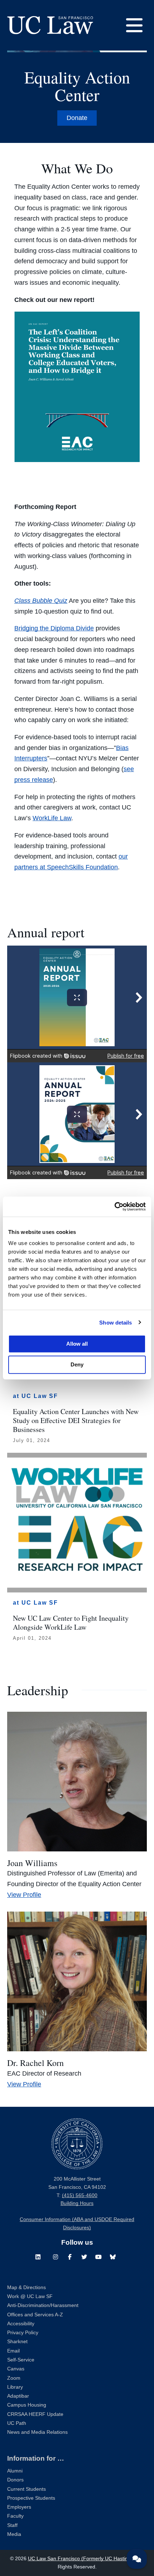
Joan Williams (32, 1863)
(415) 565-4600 (80, 2195)
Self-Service (21, 2360)
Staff (12, 2525)
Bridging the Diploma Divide (54, 628)
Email (13, 2351)
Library (15, 2387)
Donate (77, 118)
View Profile (24, 1895)
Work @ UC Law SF (30, 2296)
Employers (19, 2507)
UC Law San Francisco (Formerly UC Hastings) (81, 2559)
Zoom (14, 2378)
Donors (15, 2480)
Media (14, 2534)
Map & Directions (27, 2287)
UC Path (17, 2423)
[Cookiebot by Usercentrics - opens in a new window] (114, 1207)
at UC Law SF (35, 1396)
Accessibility (21, 2324)
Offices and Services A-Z (35, 2315)
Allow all (77, 1344)
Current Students (27, 2489)
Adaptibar (18, 2396)
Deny (77, 1364)
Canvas (16, 2369)
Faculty (15, 2516)
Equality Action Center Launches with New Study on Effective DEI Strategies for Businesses (76, 1420)
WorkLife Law (52, 818)
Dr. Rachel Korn (35, 2063)
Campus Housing (27, 2405)
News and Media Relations (37, 2432)
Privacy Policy (23, 2333)
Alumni (15, 2471)
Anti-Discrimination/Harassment (43, 2305)
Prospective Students (31, 2498)
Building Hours (77, 2203)
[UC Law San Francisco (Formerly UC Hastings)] (50, 25)
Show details (115, 1322)
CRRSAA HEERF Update (35, 2414)
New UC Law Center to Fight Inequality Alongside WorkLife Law (71, 1623)
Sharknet (17, 2342)
